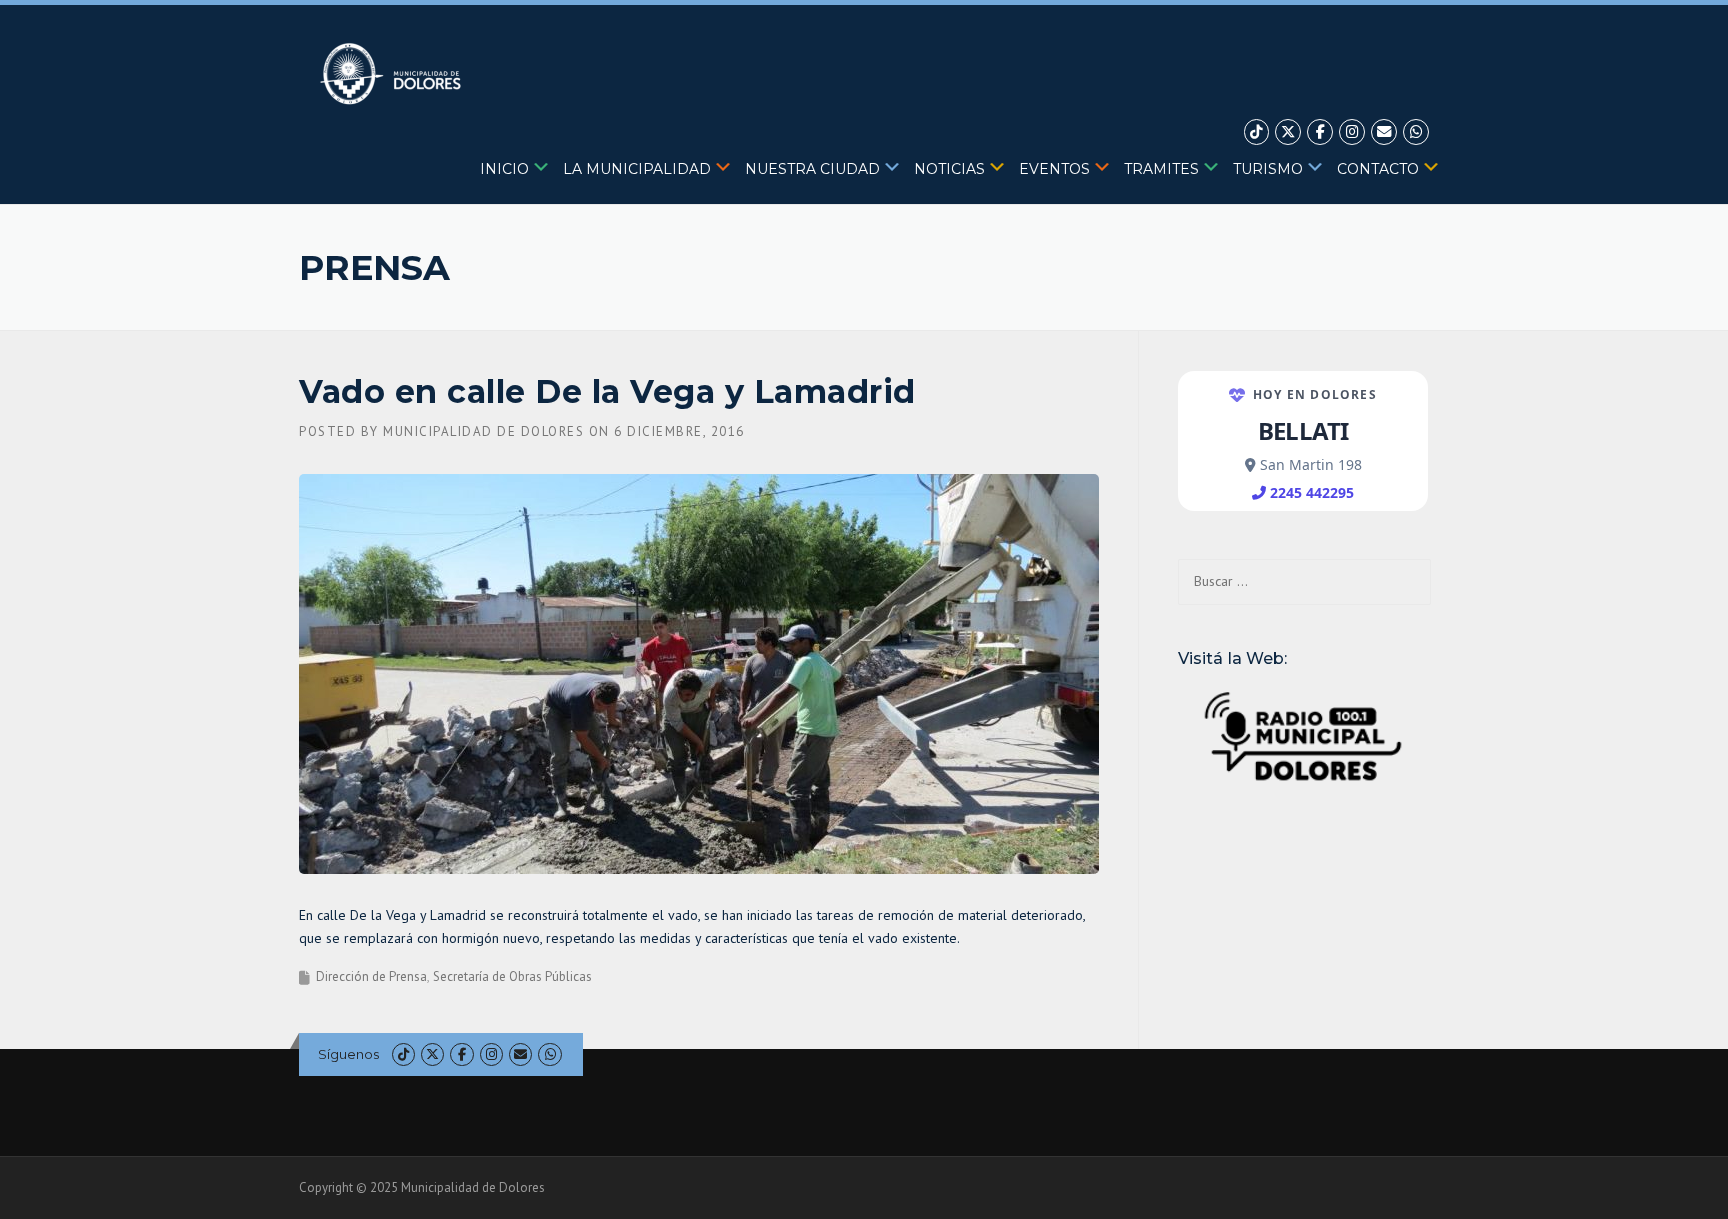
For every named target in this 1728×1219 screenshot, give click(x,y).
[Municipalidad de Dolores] (394, 73)
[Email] (1384, 132)
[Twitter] (1288, 132)
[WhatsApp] (1416, 132)
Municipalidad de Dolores (483, 431)
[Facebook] (1320, 132)
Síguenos (348, 1054)
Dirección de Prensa (371, 976)
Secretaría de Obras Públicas (512, 976)
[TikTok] (1257, 132)
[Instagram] (1352, 132)
